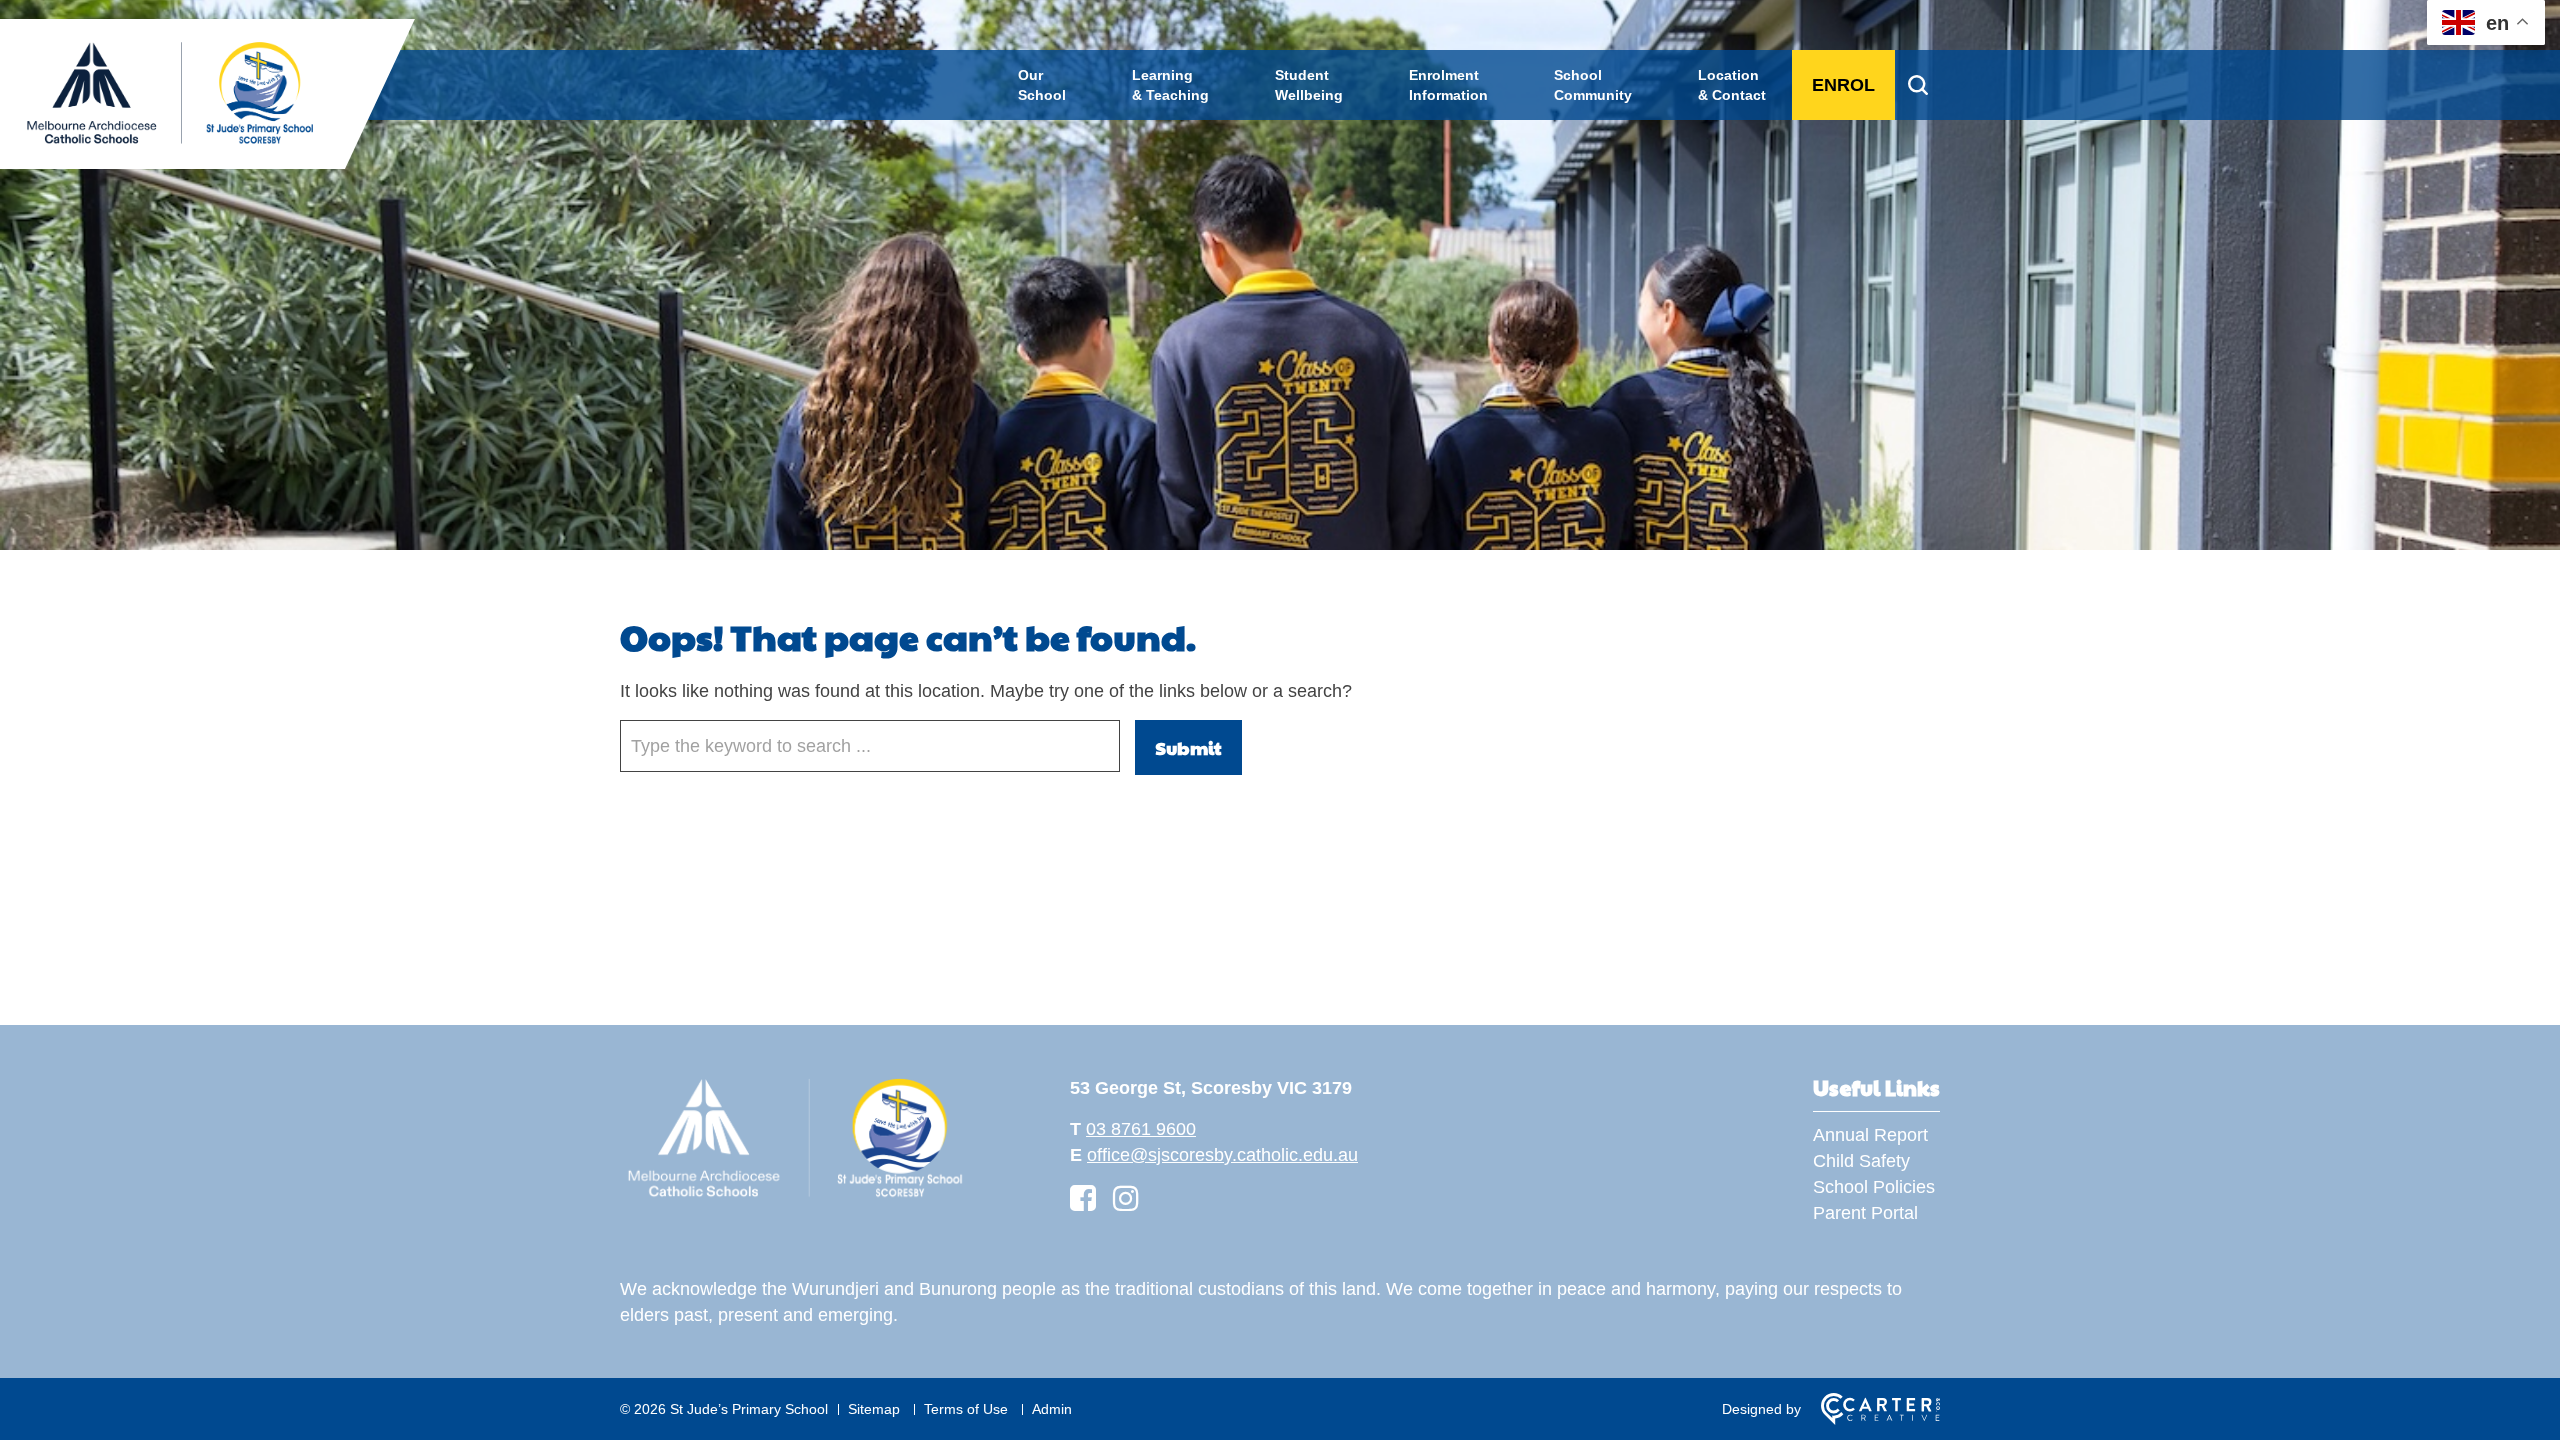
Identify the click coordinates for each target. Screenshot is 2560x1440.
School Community (1593, 85)
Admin (1052, 1409)
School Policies (1874, 1187)
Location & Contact (1732, 85)
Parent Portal (1865, 1213)
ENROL (1843, 85)
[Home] (795, 1197)
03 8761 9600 (1141, 1129)
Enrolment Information (1448, 85)
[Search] (1917, 85)
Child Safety (1861, 1161)
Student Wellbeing (1309, 85)
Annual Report (1870, 1135)
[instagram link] (1126, 1198)
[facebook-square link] (1083, 1198)
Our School (1042, 85)
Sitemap (874, 1409)
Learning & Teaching (1170, 85)
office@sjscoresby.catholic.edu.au (1222, 1155)
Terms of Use (966, 1409)
